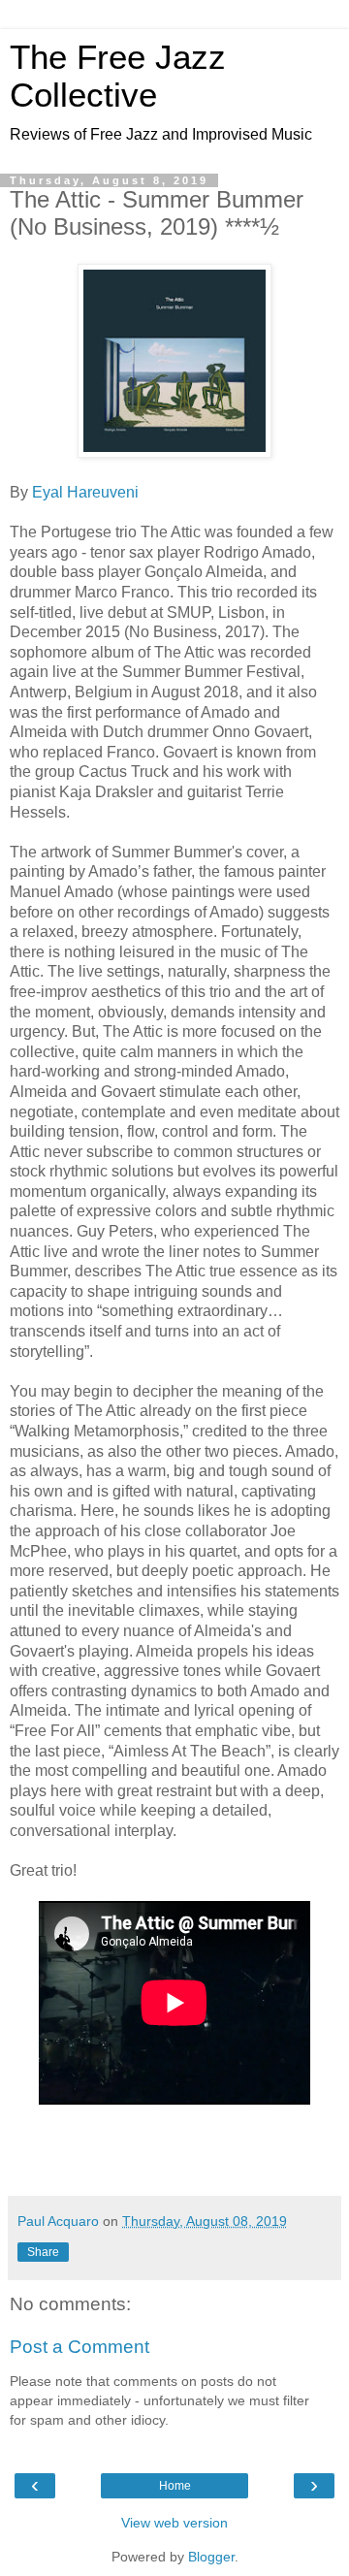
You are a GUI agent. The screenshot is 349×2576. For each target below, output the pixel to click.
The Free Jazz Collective (118, 76)
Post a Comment (79, 2347)
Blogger (211, 2557)
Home (175, 2486)
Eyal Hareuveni (87, 492)
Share (43, 2252)
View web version (174, 2523)
